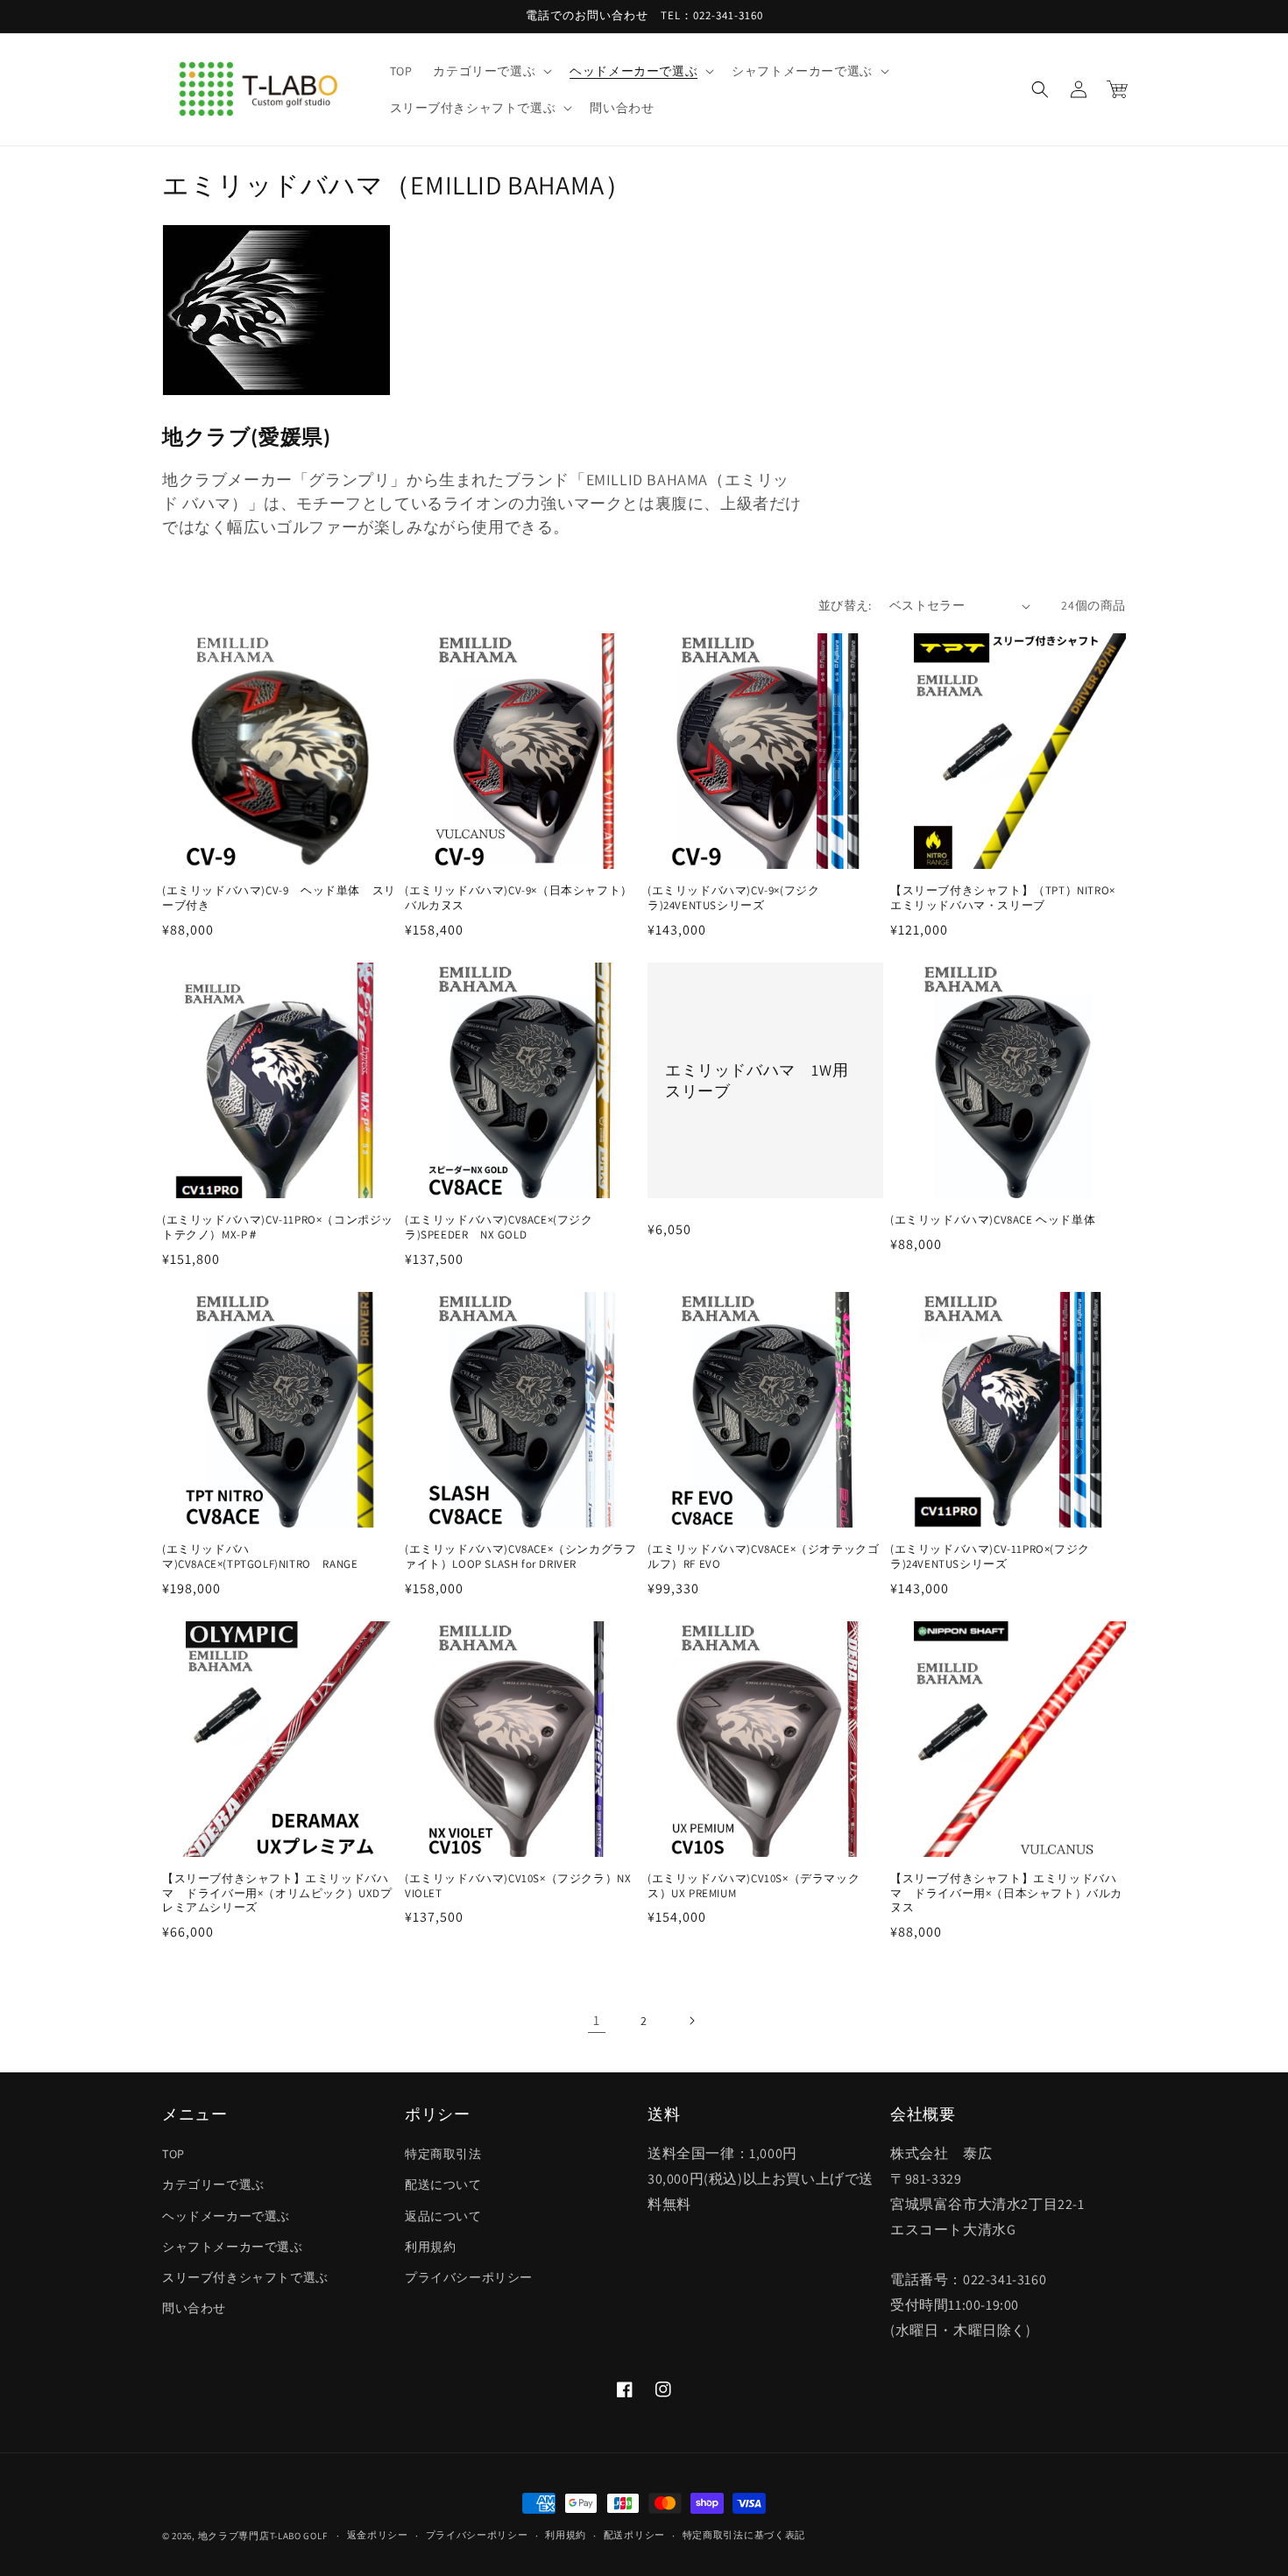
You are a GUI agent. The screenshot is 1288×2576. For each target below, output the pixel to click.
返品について (443, 2216)
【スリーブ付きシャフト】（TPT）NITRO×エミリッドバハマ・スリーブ (1003, 898)
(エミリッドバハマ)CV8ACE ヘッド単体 (999, 1220)
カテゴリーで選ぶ (213, 2184)
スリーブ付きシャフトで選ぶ (245, 2277)
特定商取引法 (443, 2154)
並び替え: (845, 605)
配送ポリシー (634, 2535)
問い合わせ (194, 2308)
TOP (173, 2154)
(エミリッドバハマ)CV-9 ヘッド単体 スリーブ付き (279, 898)
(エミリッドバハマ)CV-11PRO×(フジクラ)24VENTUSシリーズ (990, 1557)
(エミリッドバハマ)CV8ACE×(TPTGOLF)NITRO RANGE (260, 1557)
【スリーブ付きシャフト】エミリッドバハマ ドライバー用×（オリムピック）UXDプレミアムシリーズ (277, 1894)
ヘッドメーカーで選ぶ (226, 2216)
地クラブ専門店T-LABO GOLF (263, 2536)
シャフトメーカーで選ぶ (233, 2247)
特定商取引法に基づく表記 (744, 2535)
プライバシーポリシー (469, 2277)
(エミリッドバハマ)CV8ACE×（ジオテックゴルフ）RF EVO (763, 1557)
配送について (443, 2184)
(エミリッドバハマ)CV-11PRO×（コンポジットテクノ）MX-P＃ (278, 1228)
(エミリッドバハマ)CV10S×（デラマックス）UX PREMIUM (754, 1886)
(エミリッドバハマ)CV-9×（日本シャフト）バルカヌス (519, 898)
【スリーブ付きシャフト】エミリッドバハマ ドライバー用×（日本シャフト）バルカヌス (1006, 1894)
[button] (491, 71)
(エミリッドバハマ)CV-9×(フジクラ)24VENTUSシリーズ (733, 898)
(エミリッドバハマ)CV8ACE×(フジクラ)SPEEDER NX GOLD (499, 1228)
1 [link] (597, 2020)
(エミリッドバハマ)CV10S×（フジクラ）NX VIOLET (523, 1886)
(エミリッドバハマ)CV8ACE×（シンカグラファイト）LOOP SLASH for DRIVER (520, 1557)
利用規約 (430, 2247)
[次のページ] (691, 2021)
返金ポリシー (378, 2535)
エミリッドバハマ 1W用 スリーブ (765, 1080)
